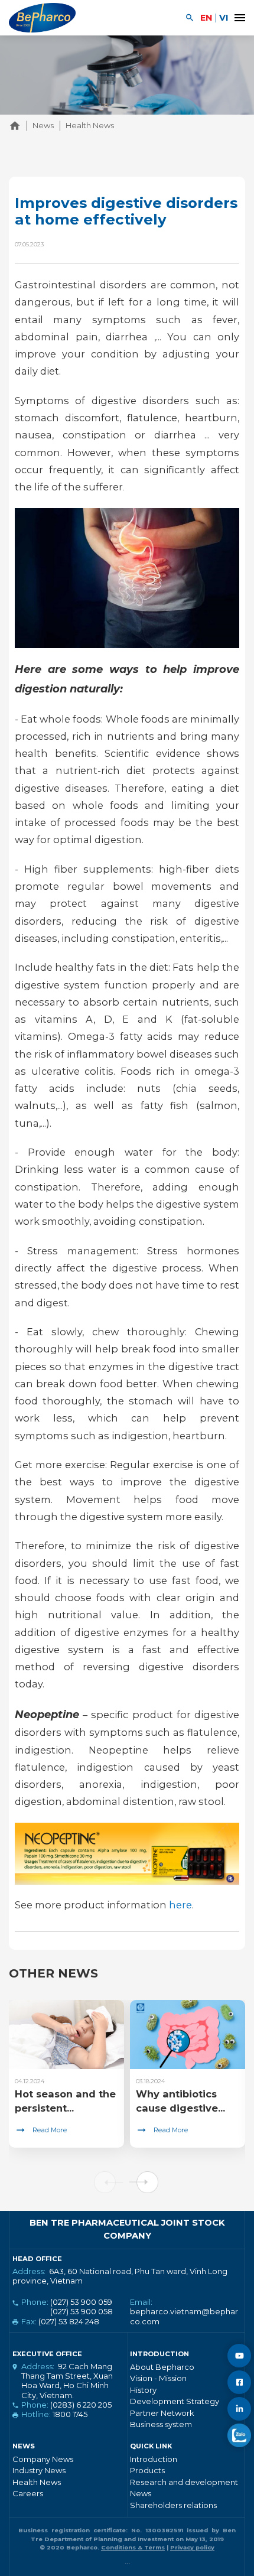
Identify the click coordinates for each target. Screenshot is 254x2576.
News (141, 2493)
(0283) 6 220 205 (81, 2405)
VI (224, 18)
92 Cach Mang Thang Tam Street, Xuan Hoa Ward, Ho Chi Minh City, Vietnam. (67, 2381)
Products (147, 2470)
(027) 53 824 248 (69, 2321)
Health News (37, 2482)
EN (206, 18)
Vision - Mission (158, 2378)
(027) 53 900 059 (81, 2302)
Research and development (184, 2482)
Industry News (39, 2470)
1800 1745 (70, 2414)
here (180, 1905)
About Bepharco (162, 2367)
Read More (50, 2130)
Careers (28, 2493)
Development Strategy (175, 2401)
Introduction (154, 2459)
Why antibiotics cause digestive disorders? (177, 2108)
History (143, 2390)
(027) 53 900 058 (82, 2311)
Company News (43, 2459)
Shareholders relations (173, 2505)
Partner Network (162, 2413)
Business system (161, 2424)
